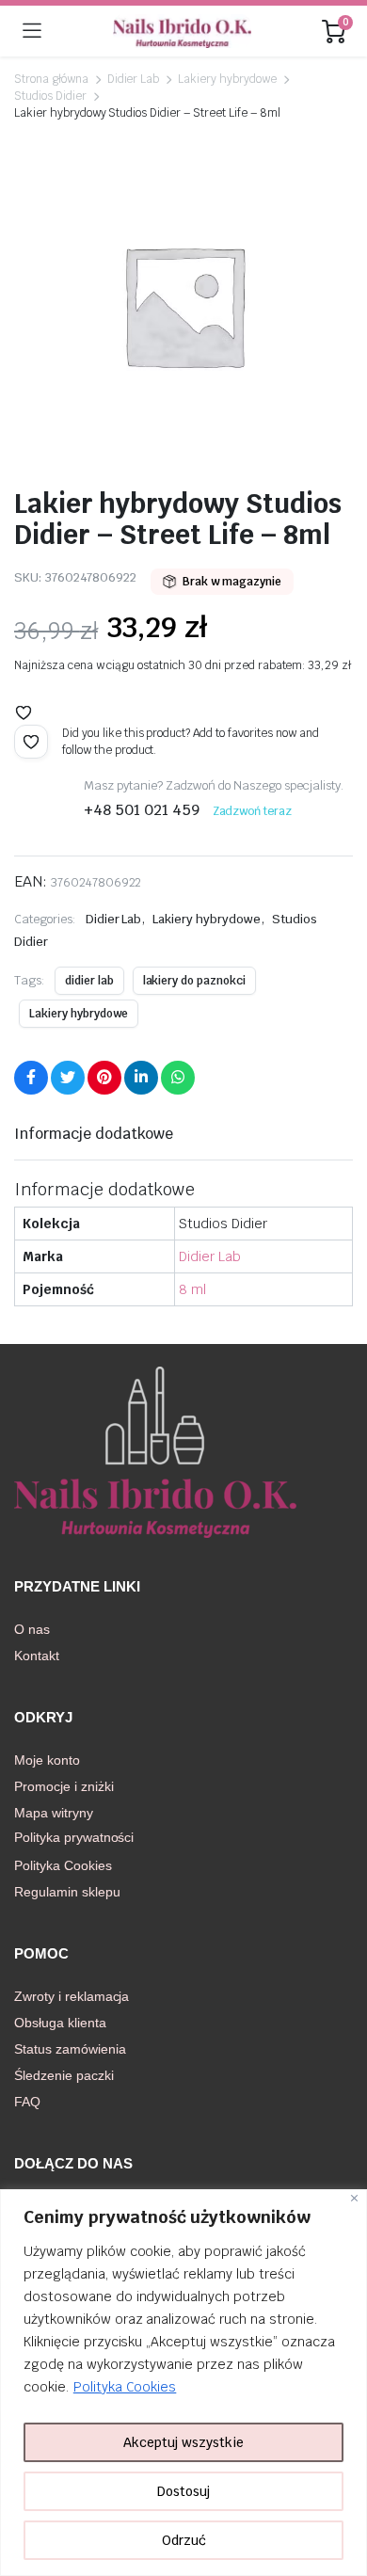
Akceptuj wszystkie (183, 2442)
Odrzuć (184, 2540)
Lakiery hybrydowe (227, 79)
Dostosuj (183, 2491)
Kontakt (37, 1656)
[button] (24, 712)
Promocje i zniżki (64, 1786)
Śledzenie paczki (64, 2075)
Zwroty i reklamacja (72, 1996)
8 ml (192, 1289)
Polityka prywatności (74, 1837)
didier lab (89, 981)
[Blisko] (354, 2198)
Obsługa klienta (60, 2023)
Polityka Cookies (125, 2387)
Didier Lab (134, 79)
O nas (32, 1629)
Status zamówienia (70, 2049)
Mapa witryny (54, 1813)
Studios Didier (50, 96)
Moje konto (47, 1760)
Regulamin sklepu (67, 1892)
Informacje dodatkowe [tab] (94, 1134)
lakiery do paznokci (194, 981)
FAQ (27, 2102)
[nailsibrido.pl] (182, 31)
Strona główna (51, 79)
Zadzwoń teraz (253, 811)
